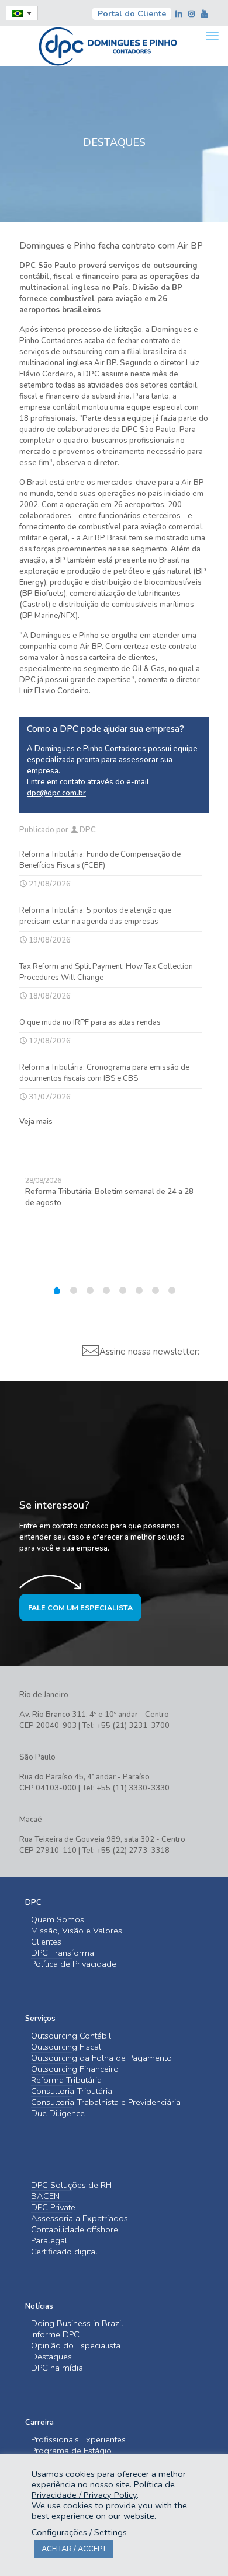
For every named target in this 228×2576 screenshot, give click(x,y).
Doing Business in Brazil (77, 2324)
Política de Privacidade (74, 1964)
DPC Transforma (63, 1953)
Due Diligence (58, 2113)
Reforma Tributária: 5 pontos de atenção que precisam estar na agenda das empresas (95, 916)
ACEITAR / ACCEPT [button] (74, 2549)
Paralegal (49, 2241)
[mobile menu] (212, 36)
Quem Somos (58, 1920)
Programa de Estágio (71, 2451)
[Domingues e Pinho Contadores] (108, 45)
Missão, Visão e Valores (77, 1931)
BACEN (45, 2196)
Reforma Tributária (66, 2080)
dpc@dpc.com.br (56, 793)
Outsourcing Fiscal (66, 2047)
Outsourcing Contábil (71, 2036)
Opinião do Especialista (76, 2346)
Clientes (46, 1942)
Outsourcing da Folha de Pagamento (101, 2058)
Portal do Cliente (132, 14)
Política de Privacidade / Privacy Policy (103, 2490)
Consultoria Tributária (72, 2091)
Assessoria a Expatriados (80, 2219)
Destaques (51, 2357)
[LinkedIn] (179, 14)
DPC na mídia (57, 2368)
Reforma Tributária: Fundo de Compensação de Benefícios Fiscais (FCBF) (100, 860)
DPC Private (53, 2207)
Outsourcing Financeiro (75, 2069)
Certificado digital (64, 2252)
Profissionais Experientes (78, 2440)
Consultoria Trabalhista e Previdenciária (106, 2102)
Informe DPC (55, 2335)
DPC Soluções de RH (71, 2185)
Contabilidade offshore (75, 2230)
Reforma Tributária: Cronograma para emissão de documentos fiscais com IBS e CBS (104, 1073)
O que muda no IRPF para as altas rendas (90, 1022)
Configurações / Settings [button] (79, 2532)
